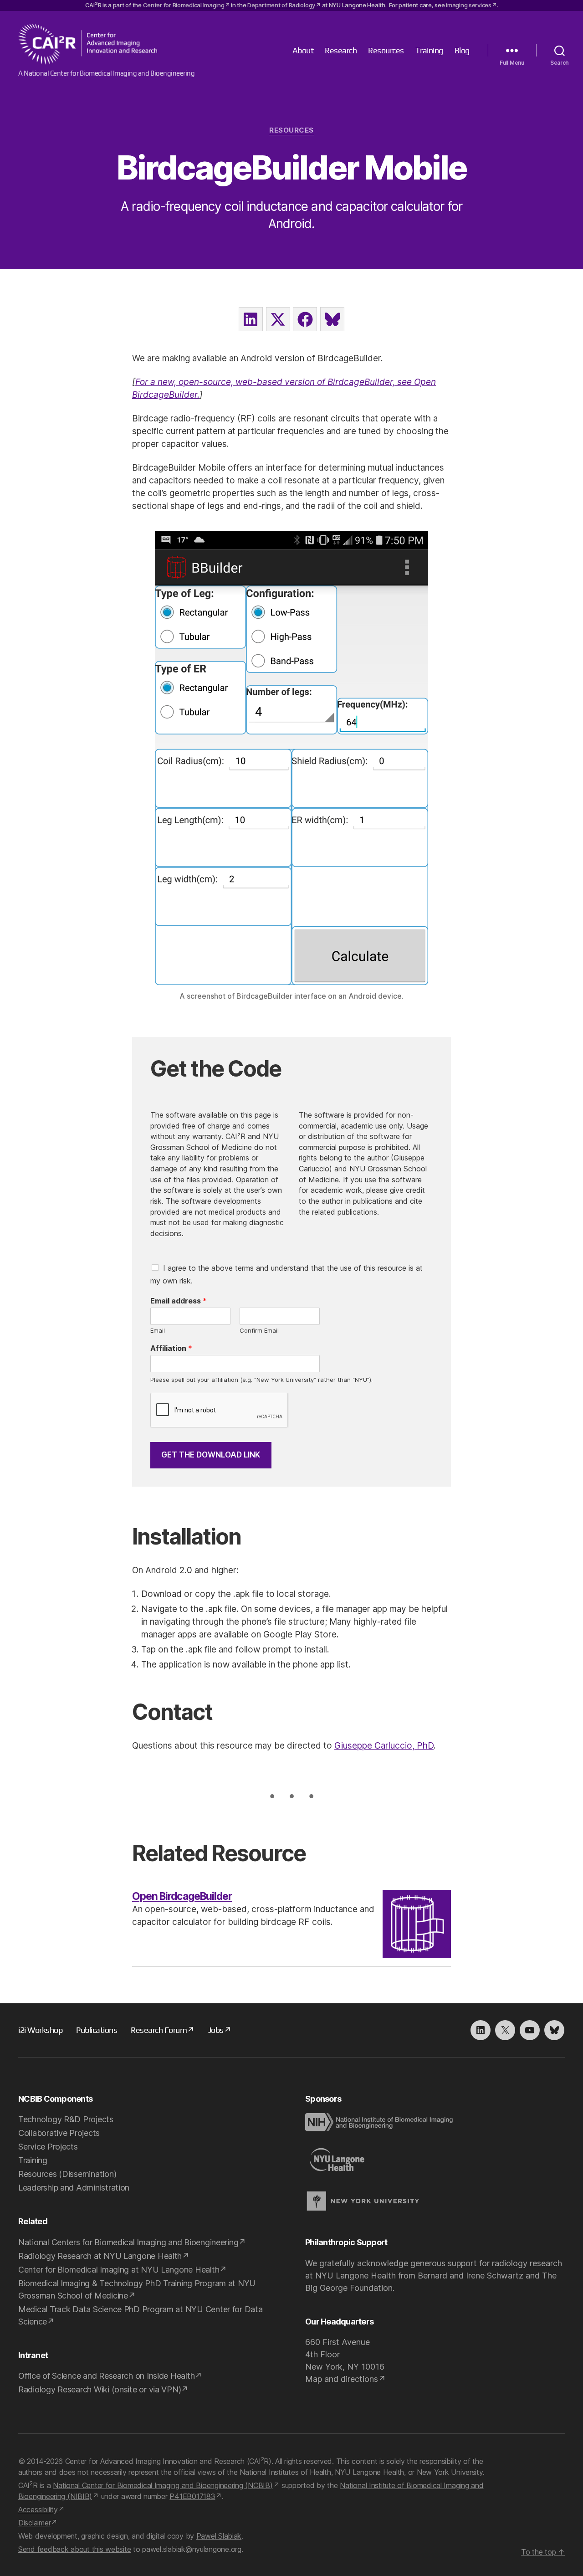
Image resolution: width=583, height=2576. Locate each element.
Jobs (216, 2030)
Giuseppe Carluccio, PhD (384, 1746)
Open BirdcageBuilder (182, 1896)
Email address (179, 1301)
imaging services (469, 5)
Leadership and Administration (74, 2188)
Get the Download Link (211, 1455)
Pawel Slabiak (219, 2536)
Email (158, 1330)
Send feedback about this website (74, 2549)
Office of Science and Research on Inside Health (106, 2376)
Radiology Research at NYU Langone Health (100, 2256)
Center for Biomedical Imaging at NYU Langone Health (119, 2270)
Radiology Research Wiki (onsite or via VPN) (100, 2389)
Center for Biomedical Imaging (184, 5)
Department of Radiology (281, 5)
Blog (462, 50)
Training (429, 50)
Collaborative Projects (59, 2133)
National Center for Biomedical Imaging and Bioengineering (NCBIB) (163, 2485)
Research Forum (159, 2030)
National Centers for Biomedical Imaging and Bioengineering (128, 2242)
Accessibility (38, 2509)
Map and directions (342, 2379)
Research (341, 50)
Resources (386, 50)
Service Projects (48, 2147)
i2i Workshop (40, 2030)
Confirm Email (259, 1330)
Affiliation (171, 1348)
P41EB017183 (192, 2496)
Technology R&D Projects (66, 2119)
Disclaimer (34, 2523)
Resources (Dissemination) (67, 2174)
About (303, 50)
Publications (97, 2030)
